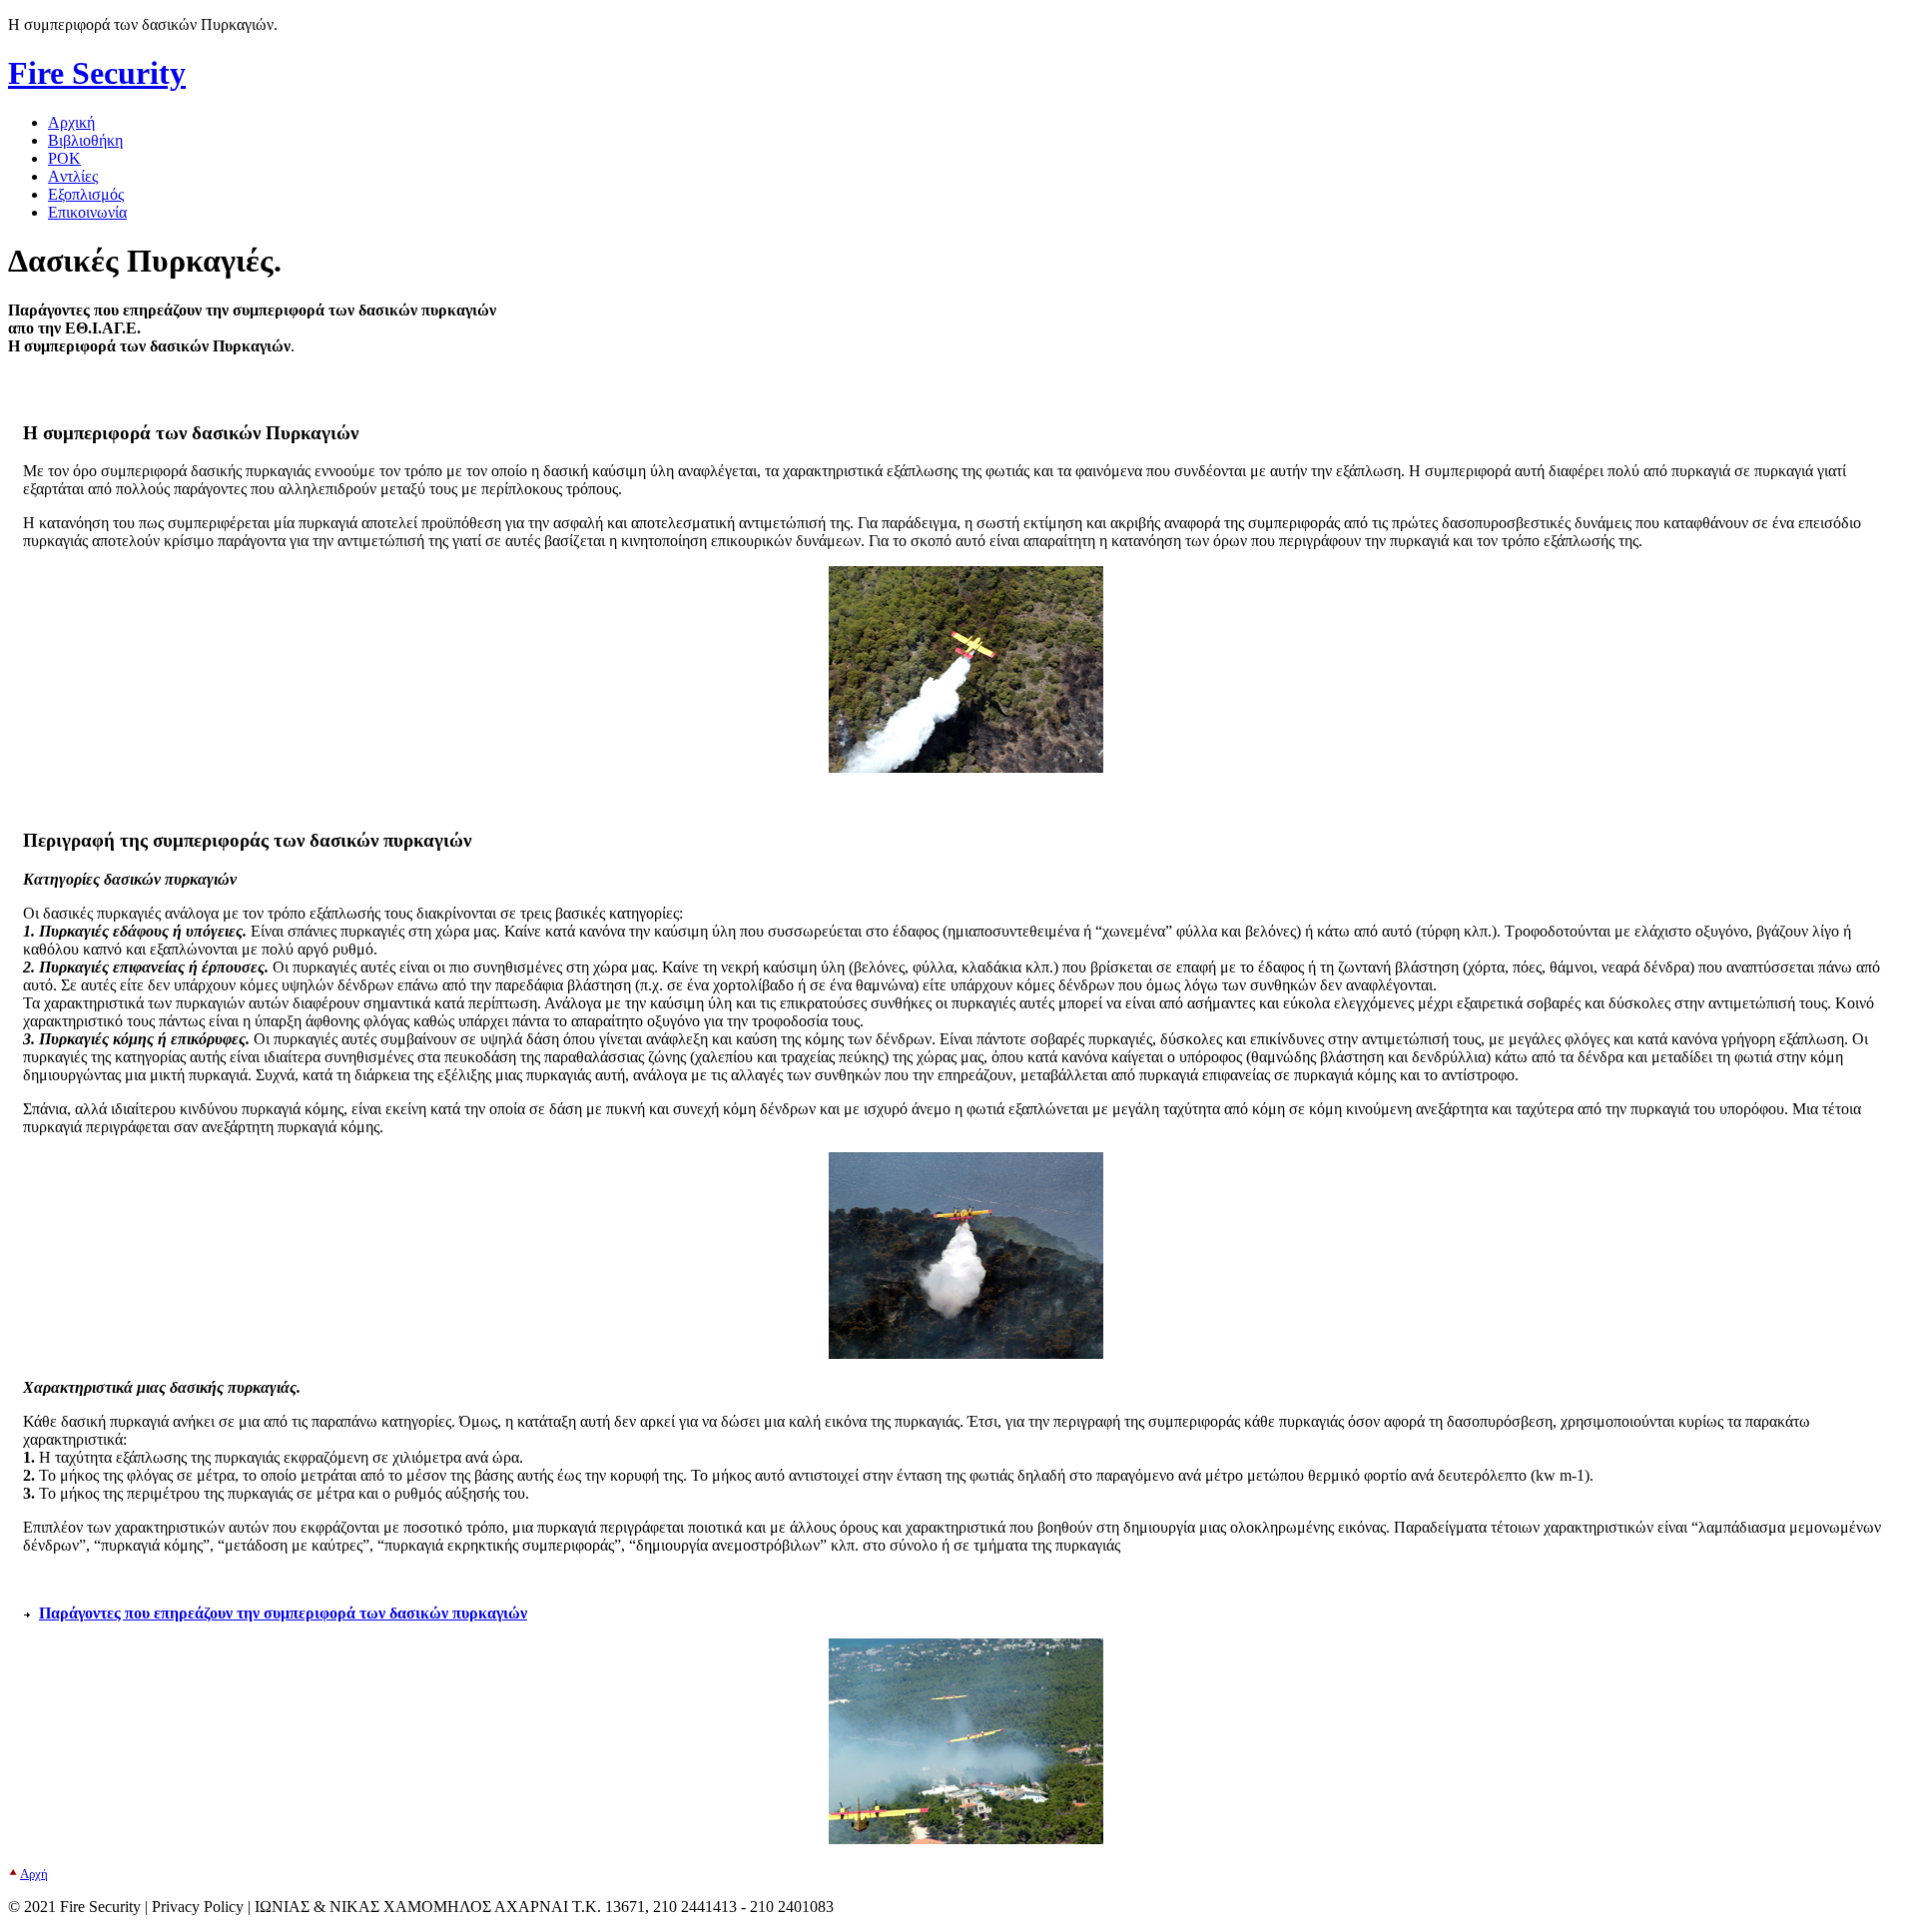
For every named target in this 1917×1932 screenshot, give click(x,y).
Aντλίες (73, 176)
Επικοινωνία (87, 212)
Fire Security (97, 73)
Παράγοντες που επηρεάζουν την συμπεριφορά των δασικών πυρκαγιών (283, 1613)
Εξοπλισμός (86, 194)
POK (64, 158)
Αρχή (34, 1874)
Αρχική (71, 122)
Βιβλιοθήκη (85, 140)
